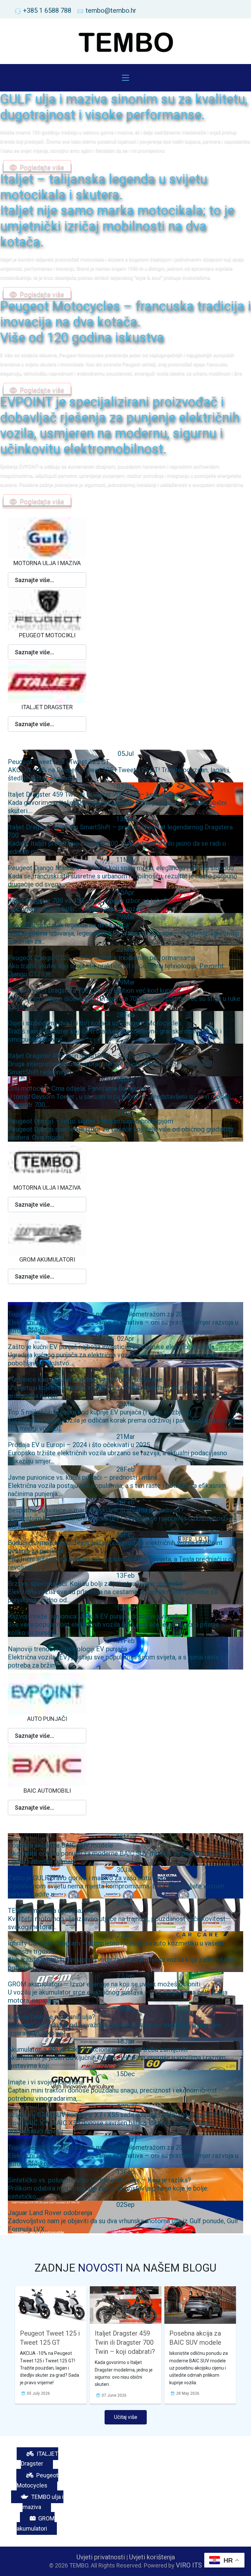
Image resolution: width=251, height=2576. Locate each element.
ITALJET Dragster (40, 2459)
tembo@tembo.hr (111, 10)
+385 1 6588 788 (47, 10)
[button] (47, 580)
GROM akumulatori (36, 2523)
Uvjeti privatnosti (101, 2557)
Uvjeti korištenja (152, 2557)
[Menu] (125, 78)
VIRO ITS (189, 2565)
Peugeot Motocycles (37, 2480)
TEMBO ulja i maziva (43, 2502)
